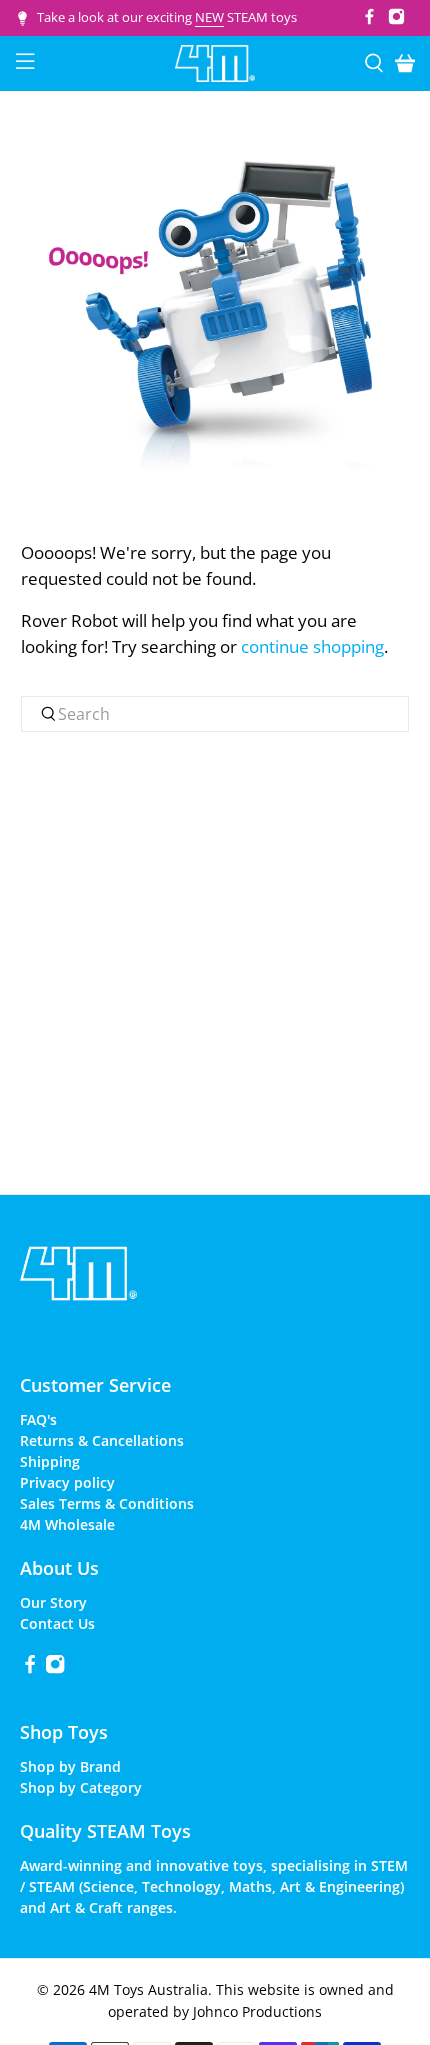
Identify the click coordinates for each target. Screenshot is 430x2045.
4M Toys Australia (148, 1989)
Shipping (50, 1461)
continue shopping (312, 646)
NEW (209, 17)
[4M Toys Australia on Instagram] (396, 20)
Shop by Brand (70, 1766)
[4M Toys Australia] (215, 63)
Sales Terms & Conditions (107, 1503)
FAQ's (38, 1419)
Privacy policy (67, 1482)
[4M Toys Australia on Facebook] (369, 20)
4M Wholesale (67, 1524)
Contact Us (57, 1623)
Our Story (53, 1602)
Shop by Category (81, 1787)
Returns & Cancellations (102, 1440)
